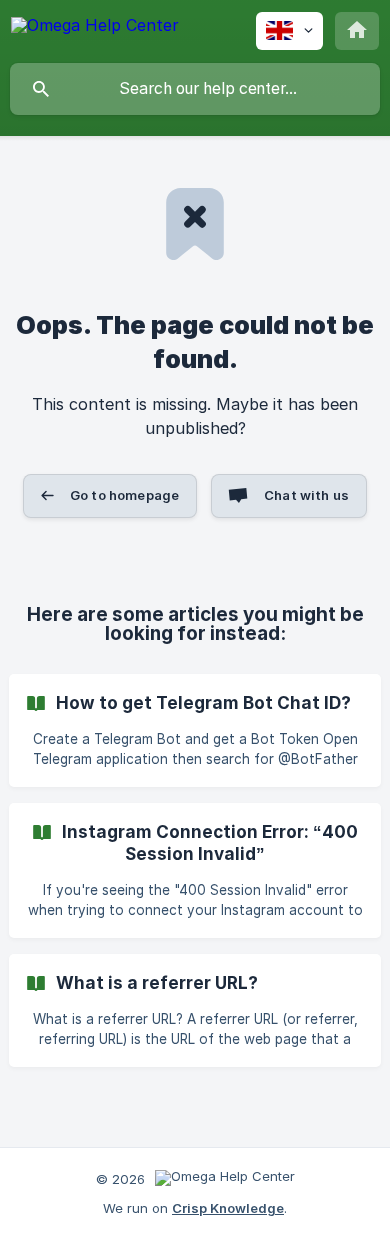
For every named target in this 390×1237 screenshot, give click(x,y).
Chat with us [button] (306, 495)
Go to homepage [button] (124, 495)
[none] (95, 28)
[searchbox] (195, 89)
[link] (195, 730)
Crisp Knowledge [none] (228, 1208)
